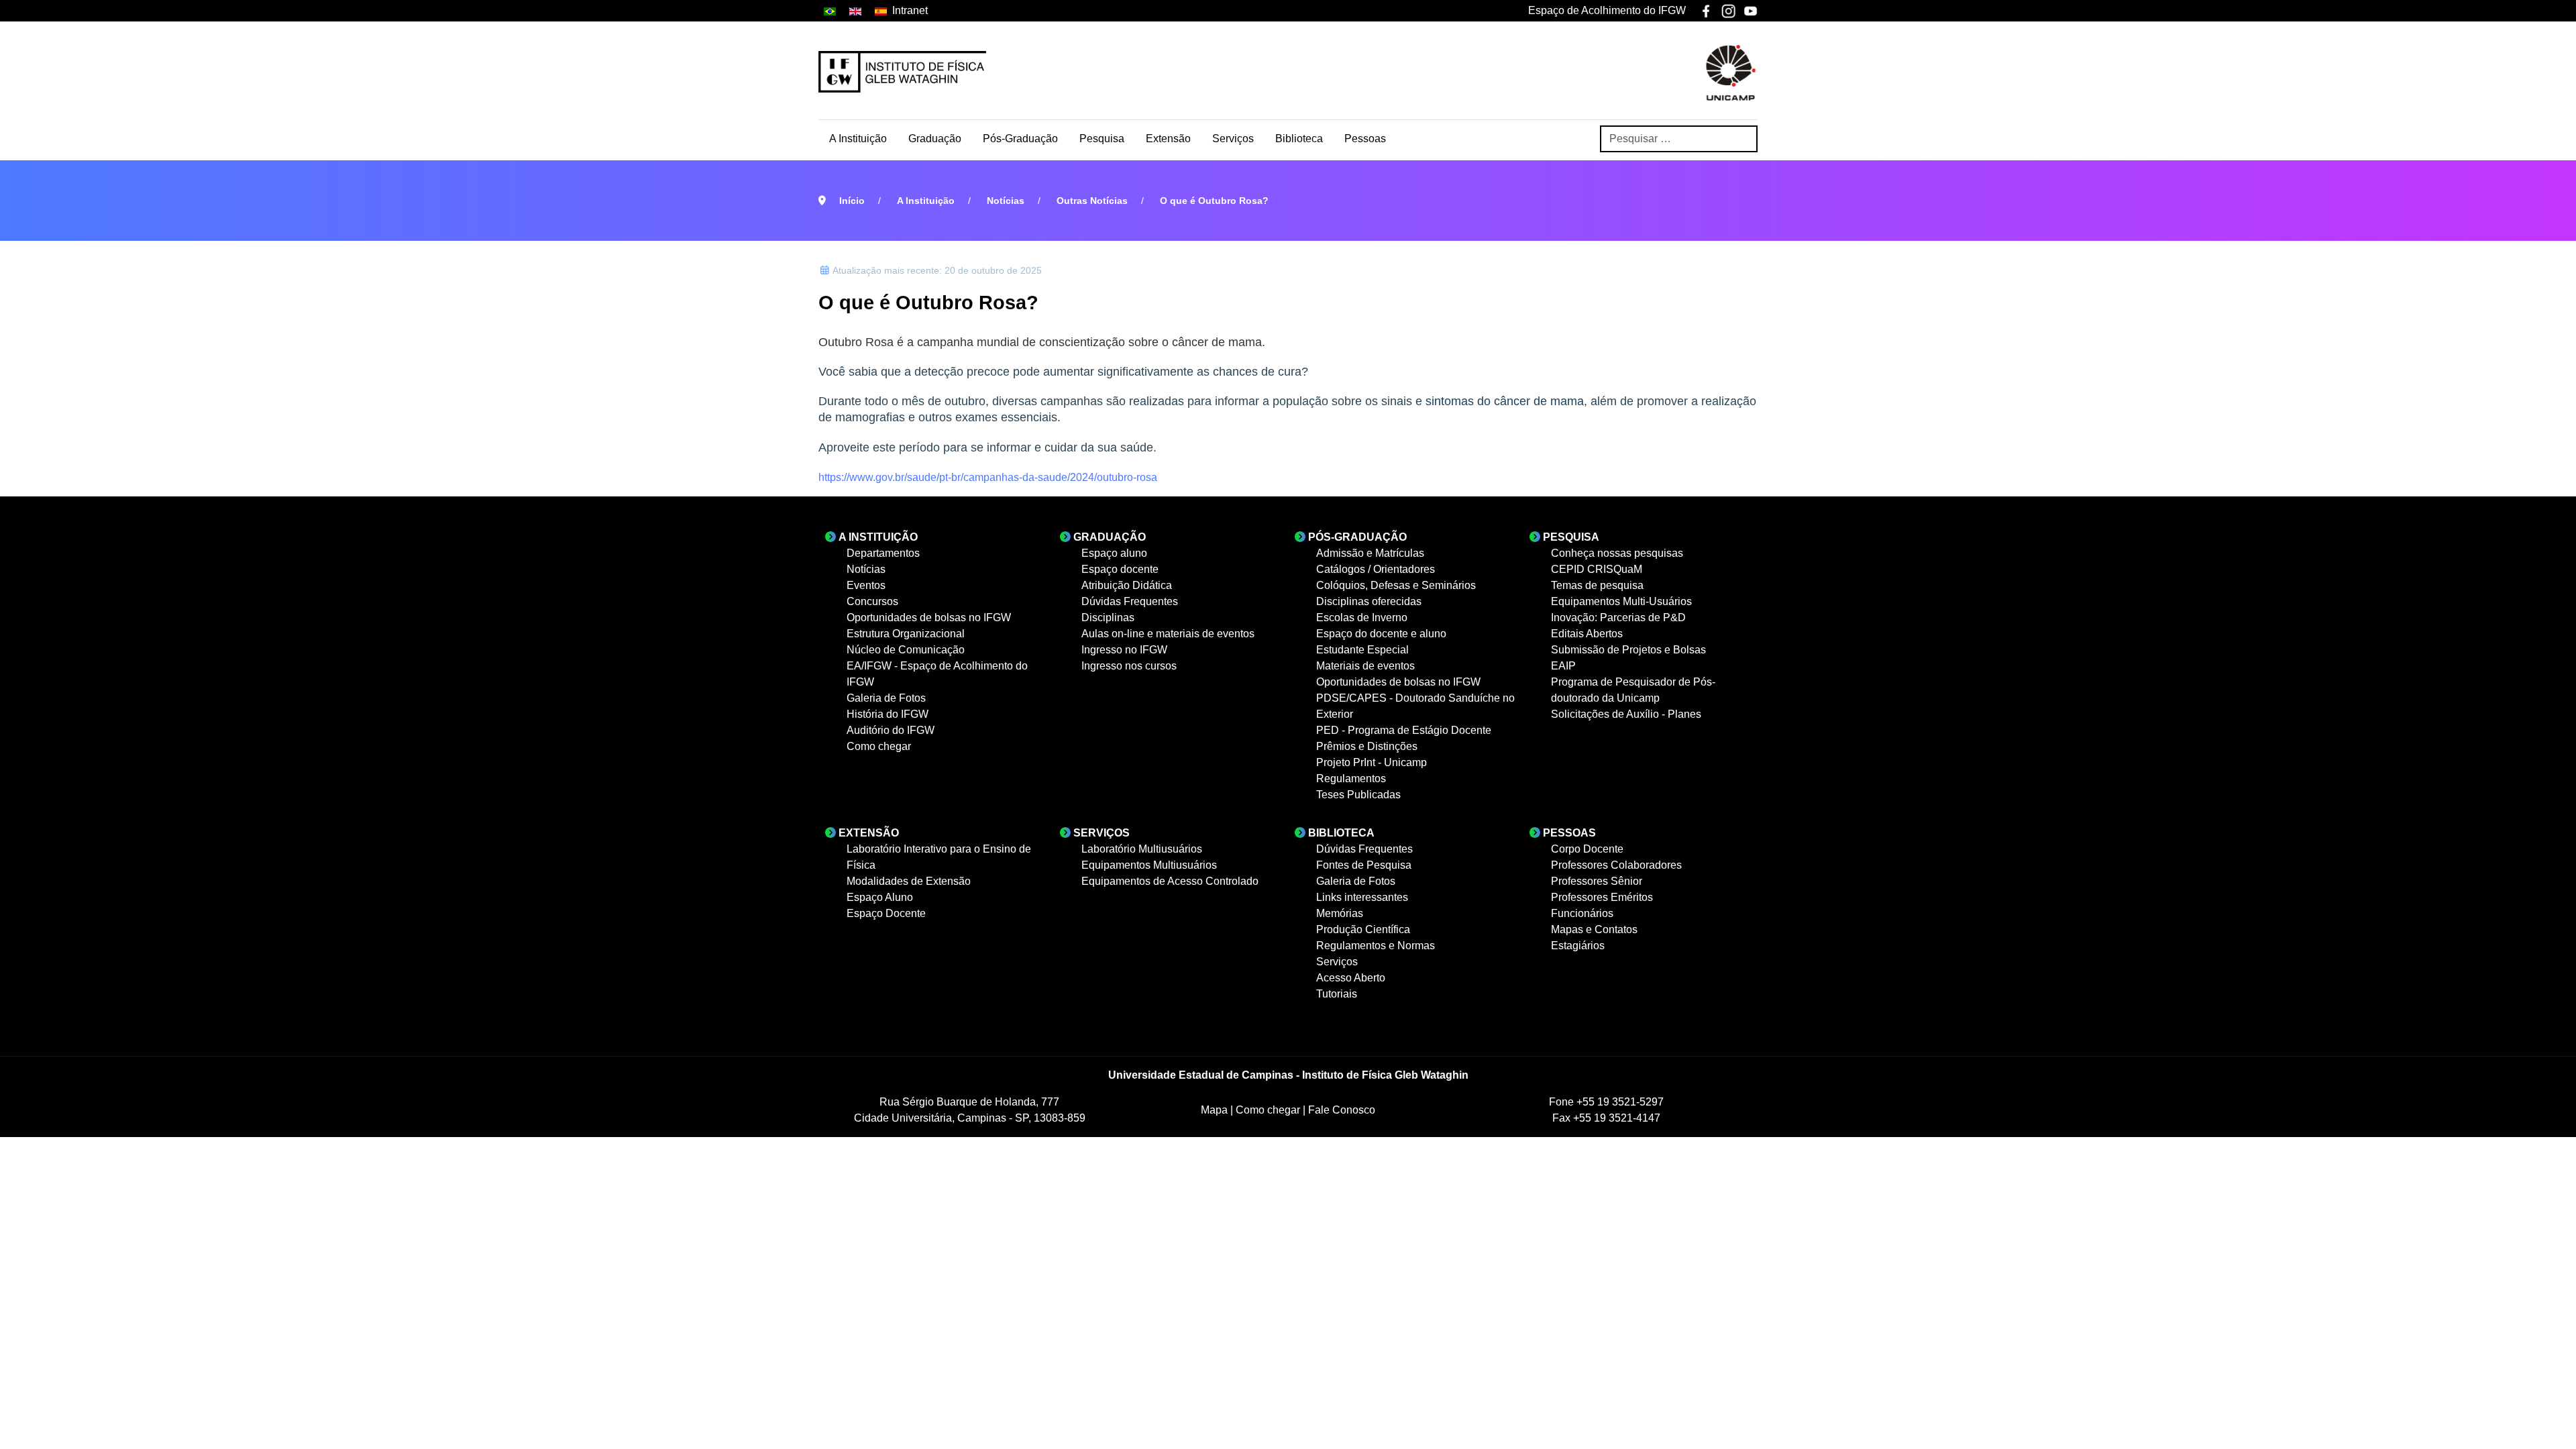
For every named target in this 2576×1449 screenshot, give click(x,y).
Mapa (1216, 1110)
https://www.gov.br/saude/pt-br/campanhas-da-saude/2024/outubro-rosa (988, 477)
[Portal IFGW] (902, 72)
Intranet (910, 10)
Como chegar (1269, 1110)
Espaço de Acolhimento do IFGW (1607, 10)
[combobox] (1679, 139)
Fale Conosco (1342, 1110)
